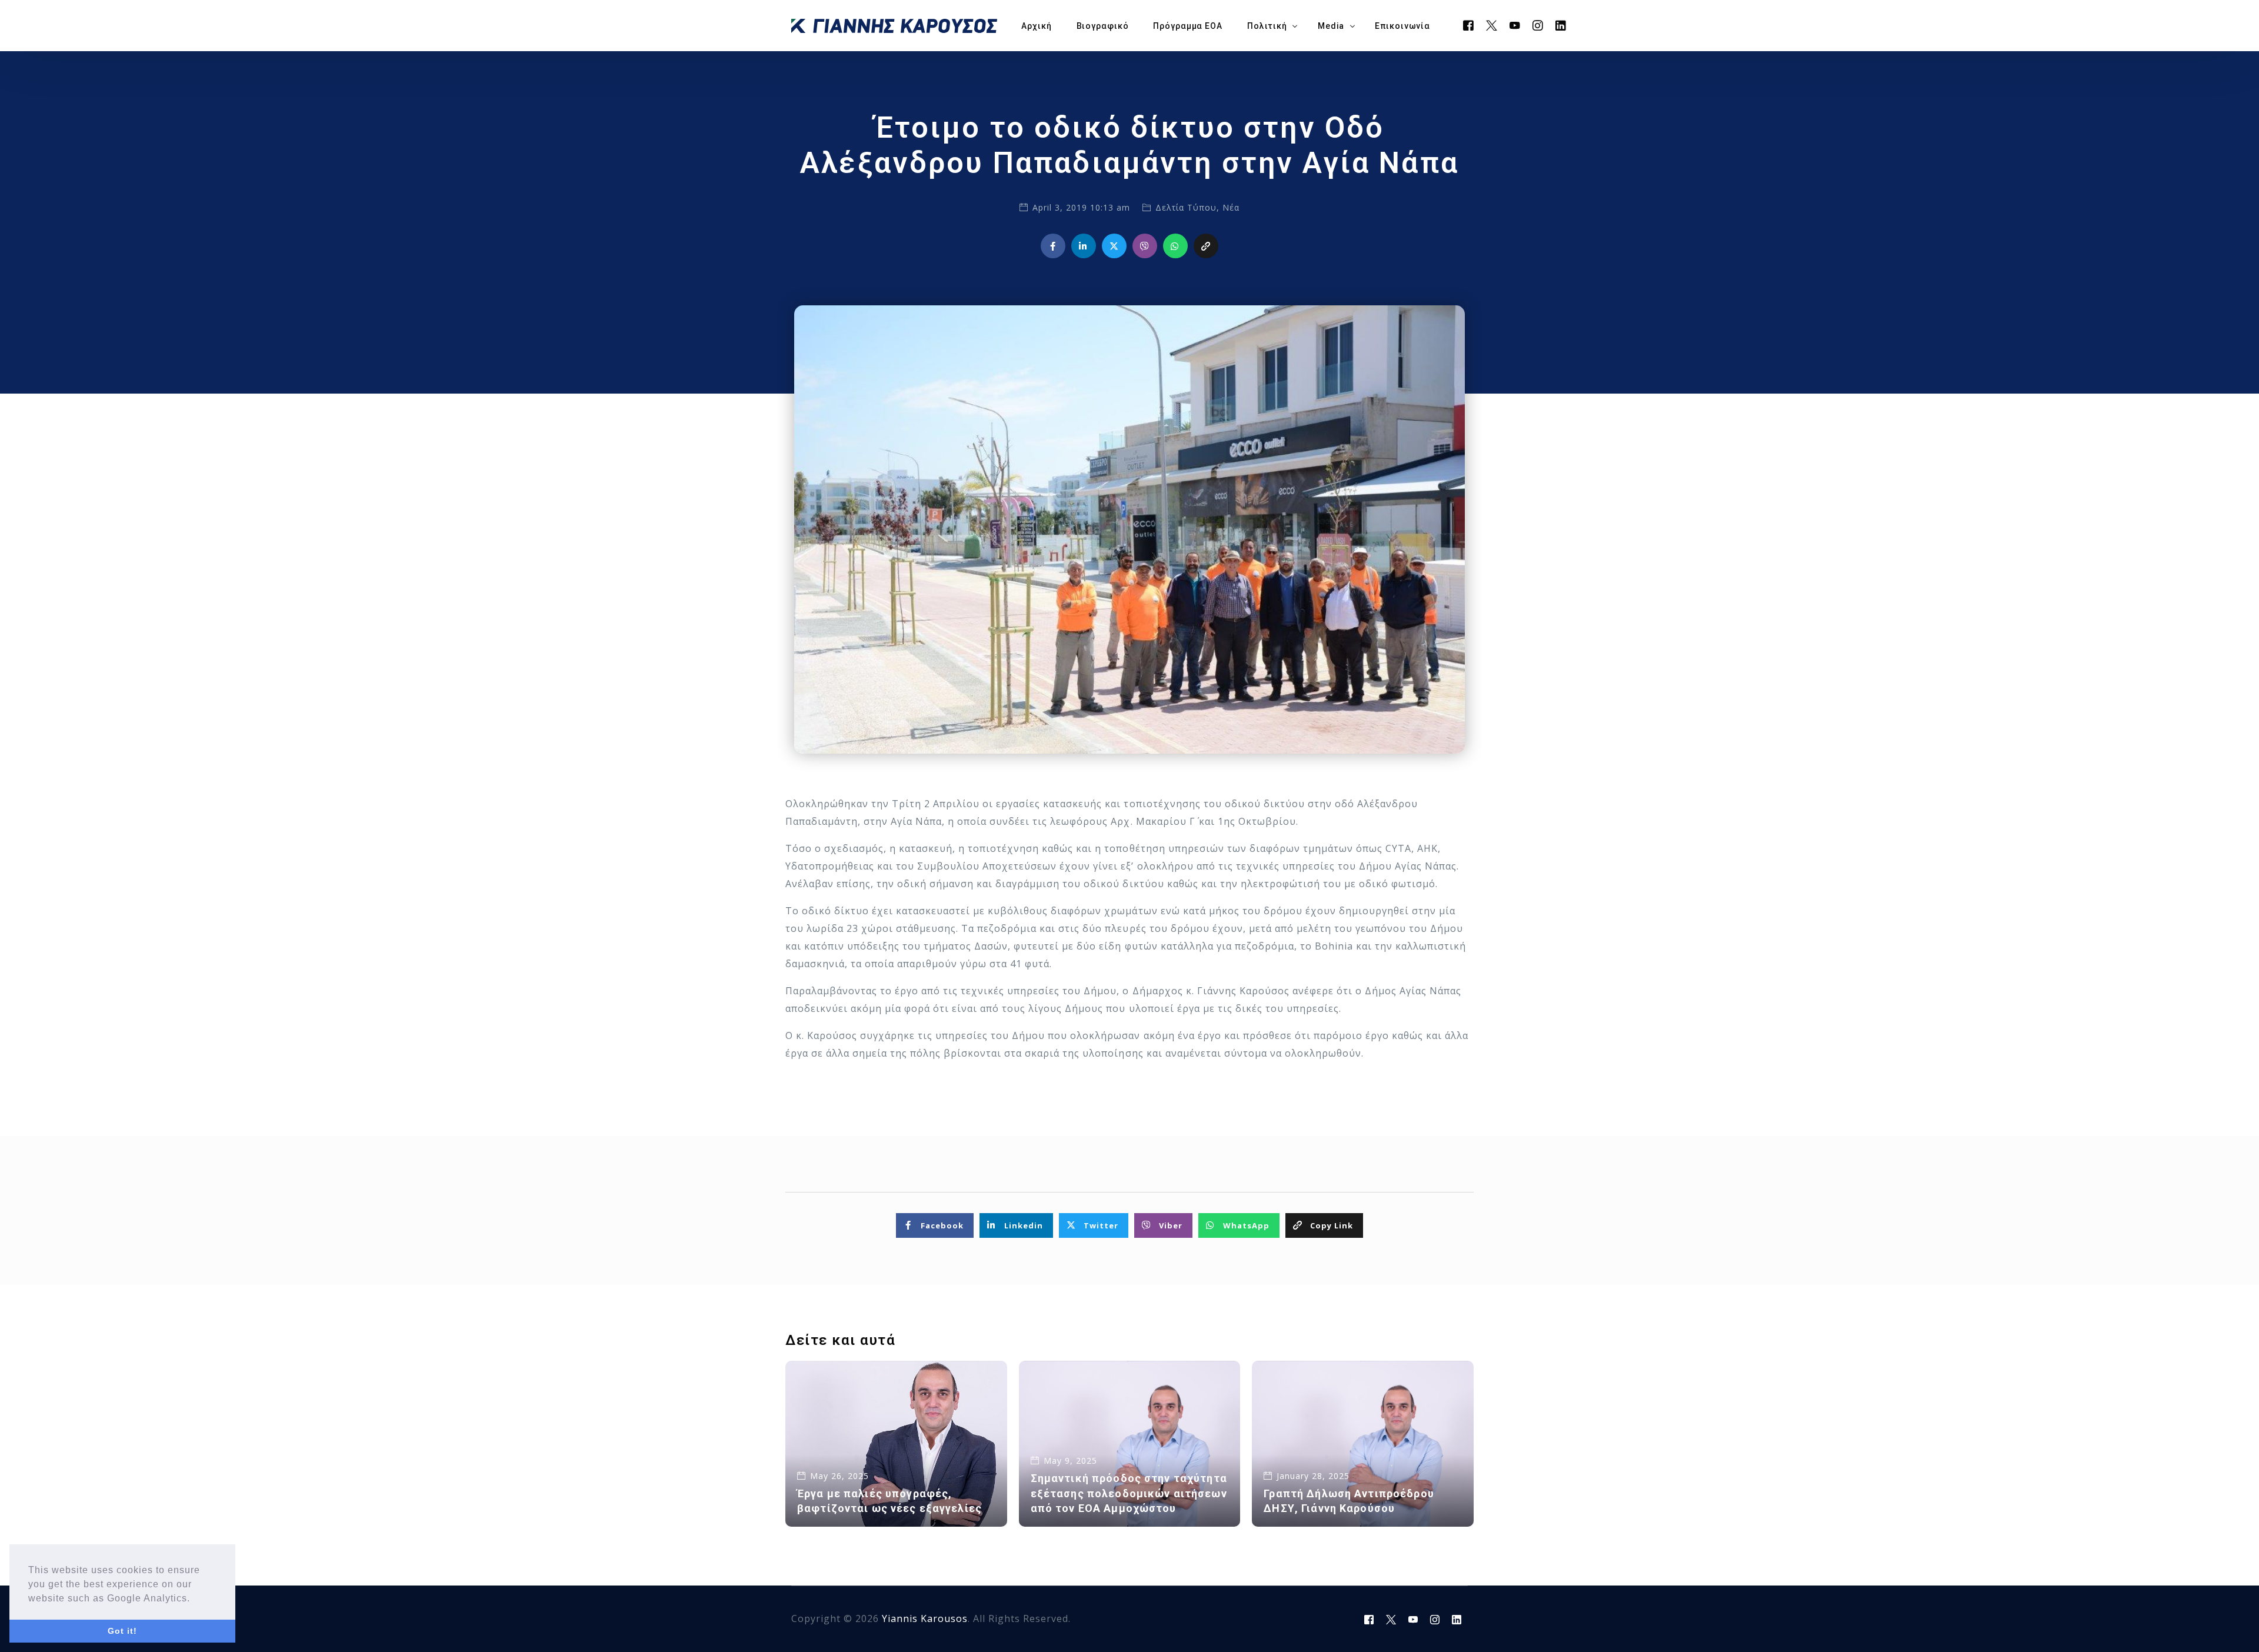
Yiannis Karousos (925, 1618)
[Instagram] (1538, 25)
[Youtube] (1515, 25)
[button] (195, 1599)
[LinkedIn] (1561, 25)
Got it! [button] (122, 1631)
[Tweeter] (1492, 25)
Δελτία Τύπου (1186, 207)
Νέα (1231, 207)
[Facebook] (1469, 25)
